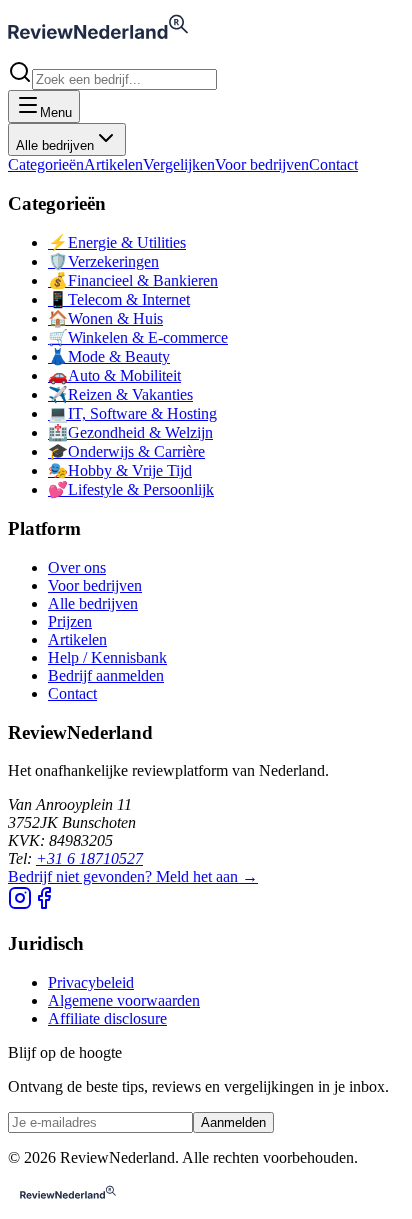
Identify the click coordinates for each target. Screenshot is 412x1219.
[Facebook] (44, 904)
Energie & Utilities (117, 242)
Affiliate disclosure (107, 1018)
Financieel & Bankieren (133, 280)
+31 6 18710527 (89, 858)
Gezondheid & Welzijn (130, 432)
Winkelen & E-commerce (138, 337)
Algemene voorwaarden (124, 1000)
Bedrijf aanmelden (106, 675)
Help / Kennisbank (107, 657)
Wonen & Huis (105, 318)
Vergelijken (179, 164)
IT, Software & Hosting (132, 413)
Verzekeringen (103, 261)
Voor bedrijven (262, 164)
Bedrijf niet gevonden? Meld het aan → (133, 876)
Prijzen (70, 621)
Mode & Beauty (109, 356)
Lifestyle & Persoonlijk (131, 489)
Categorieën (46, 164)
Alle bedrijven (55, 145)
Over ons (77, 567)
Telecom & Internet (119, 299)
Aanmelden (233, 1122)
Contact (333, 164)
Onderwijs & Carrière (126, 451)
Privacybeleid (91, 982)
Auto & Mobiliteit (114, 375)
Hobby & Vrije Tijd (120, 470)
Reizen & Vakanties (120, 394)
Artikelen (113, 164)
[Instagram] (20, 904)
